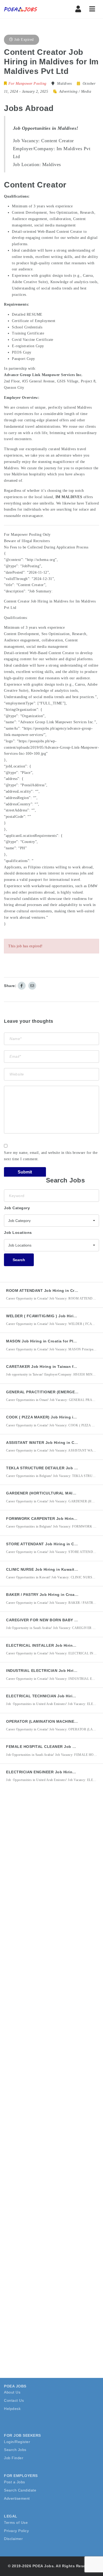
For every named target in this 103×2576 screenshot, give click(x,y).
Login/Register (17, 2442)
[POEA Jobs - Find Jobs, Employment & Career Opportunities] (26, 9)
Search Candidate (20, 2490)
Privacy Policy (16, 2531)
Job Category (17, 1208)
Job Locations (18, 1233)
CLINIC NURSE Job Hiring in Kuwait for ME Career (54, 1569)
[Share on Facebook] (22, 986)
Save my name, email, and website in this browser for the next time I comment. (51, 1156)
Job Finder (14, 2458)
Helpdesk (12, 2409)
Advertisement (17, 2498)
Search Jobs (15, 2450)
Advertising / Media (75, 91)
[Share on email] (32, 986)
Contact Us (14, 2400)
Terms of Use (16, 2523)
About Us (12, 2392)
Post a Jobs (15, 2482)
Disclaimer (13, 2539)
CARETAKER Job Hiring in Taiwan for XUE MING (52, 1367)
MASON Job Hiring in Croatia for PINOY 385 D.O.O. (55, 1341)
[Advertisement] (51, 1856)
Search (19, 1260)
